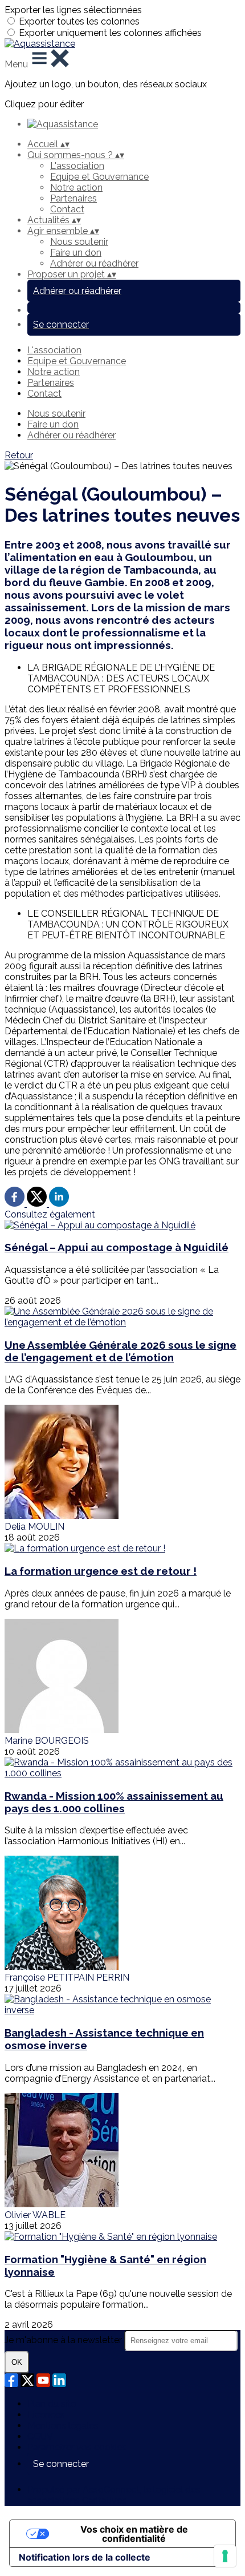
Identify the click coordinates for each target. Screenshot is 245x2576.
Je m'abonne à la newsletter (64, 2340)
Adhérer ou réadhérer (94, 263)
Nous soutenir (79, 242)
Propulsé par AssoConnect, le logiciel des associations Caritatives (114, 2495)
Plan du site (52, 2404)
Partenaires (73, 198)
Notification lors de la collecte (85, 2557)
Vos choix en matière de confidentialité (134, 2534)
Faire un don (76, 253)
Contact (67, 209)
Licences (46, 2415)
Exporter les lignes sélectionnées (73, 10)
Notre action (76, 188)
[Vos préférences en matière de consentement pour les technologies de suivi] (225, 2556)
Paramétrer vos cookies (77, 2447)
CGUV (40, 2436)
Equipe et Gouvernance (99, 177)
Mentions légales (63, 2426)
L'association (77, 166)
